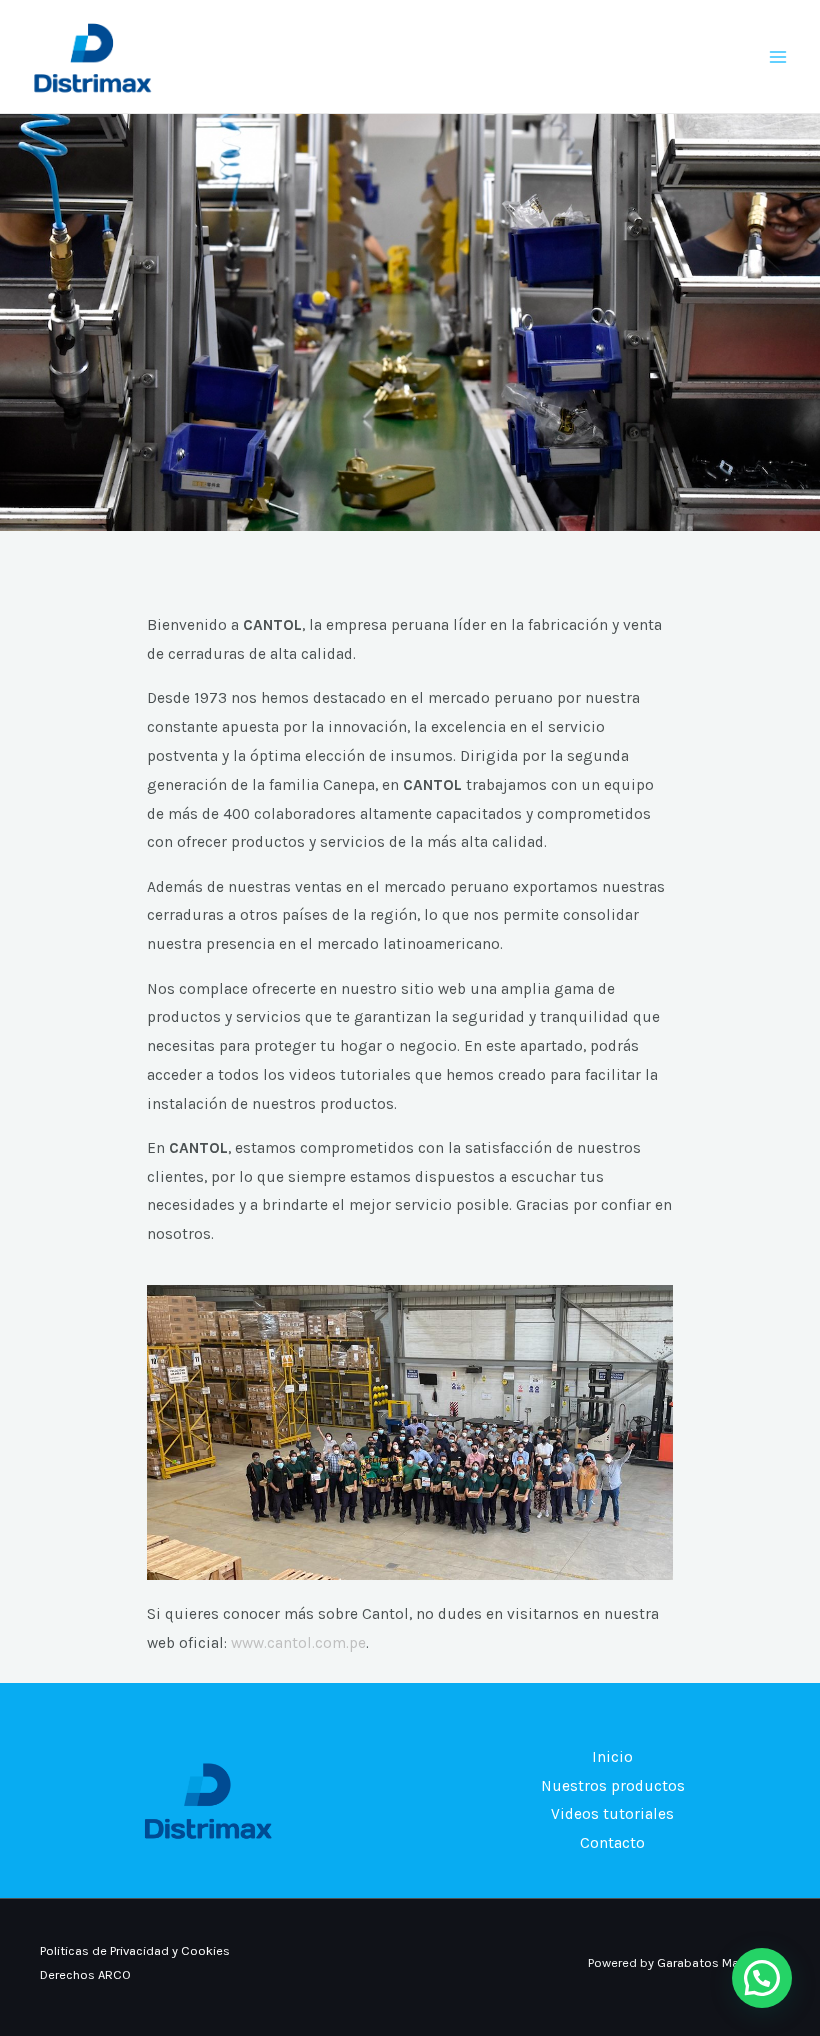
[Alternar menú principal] (778, 56)
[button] (762, 1978)
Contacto (612, 1843)
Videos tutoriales (612, 1814)
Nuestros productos (613, 1786)
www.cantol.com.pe (298, 1643)
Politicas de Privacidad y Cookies (135, 1950)
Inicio (612, 1757)
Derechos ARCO (85, 1974)
